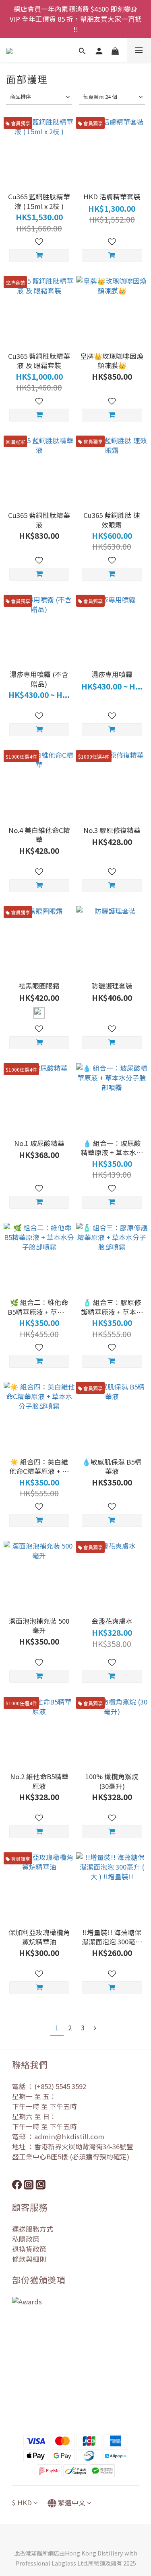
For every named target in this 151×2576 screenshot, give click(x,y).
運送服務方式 (33, 2229)
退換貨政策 (29, 2249)
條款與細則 (29, 2259)
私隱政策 (26, 2239)
